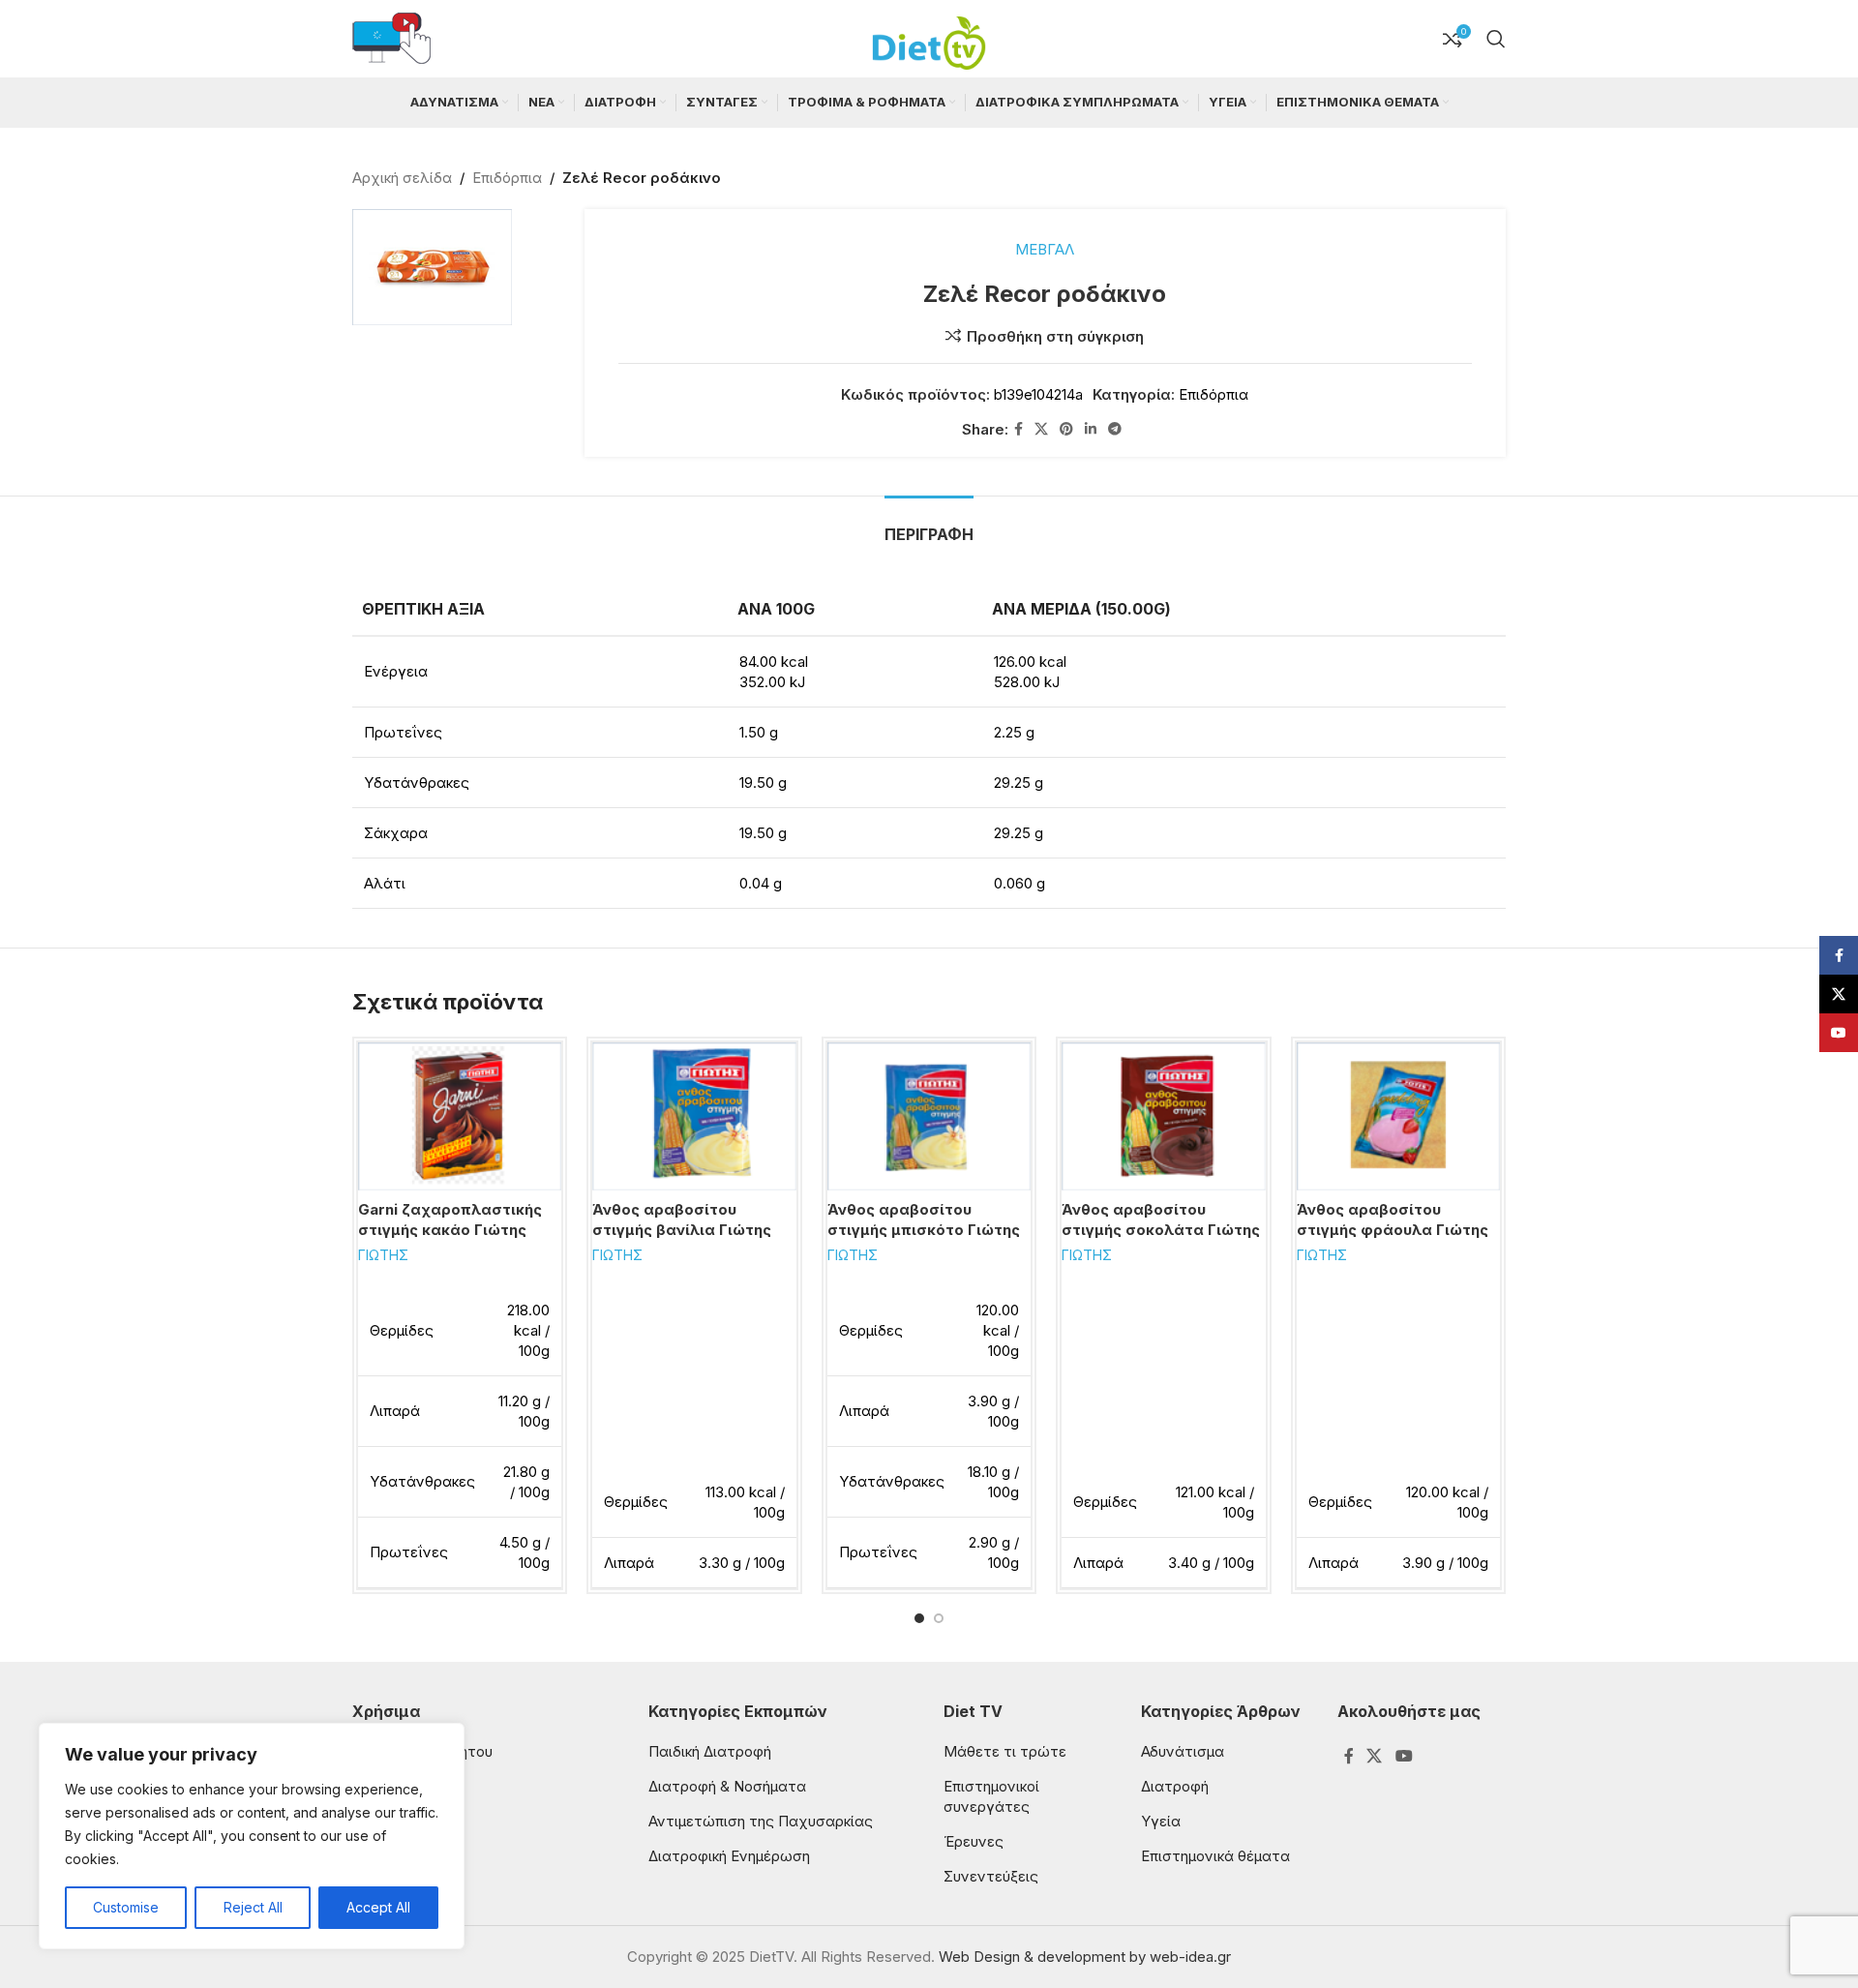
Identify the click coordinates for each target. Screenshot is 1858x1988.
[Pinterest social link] (1066, 429)
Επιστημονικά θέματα (1215, 1856)
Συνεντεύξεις (991, 1876)
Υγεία (1161, 1821)
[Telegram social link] (1115, 429)
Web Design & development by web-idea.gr (1085, 1957)
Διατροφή (1175, 1786)
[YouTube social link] (1404, 1756)
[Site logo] (929, 37)
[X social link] (1041, 429)
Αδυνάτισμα (1183, 1751)
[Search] (1496, 39)
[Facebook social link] (1019, 429)
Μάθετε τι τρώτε (1005, 1751)
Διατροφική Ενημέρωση (729, 1856)
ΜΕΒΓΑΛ (1045, 249)
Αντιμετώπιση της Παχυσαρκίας (761, 1821)
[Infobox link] (391, 39)
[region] (252, 1836)
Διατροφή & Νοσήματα (727, 1786)
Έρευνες (974, 1841)
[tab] (929, 525)
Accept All (378, 1907)
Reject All (253, 1907)
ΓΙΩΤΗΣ (383, 1255)
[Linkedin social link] (1091, 429)
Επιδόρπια (507, 178)
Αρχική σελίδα (402, 178)
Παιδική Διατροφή (710, 1751)
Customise (126, 1907)
